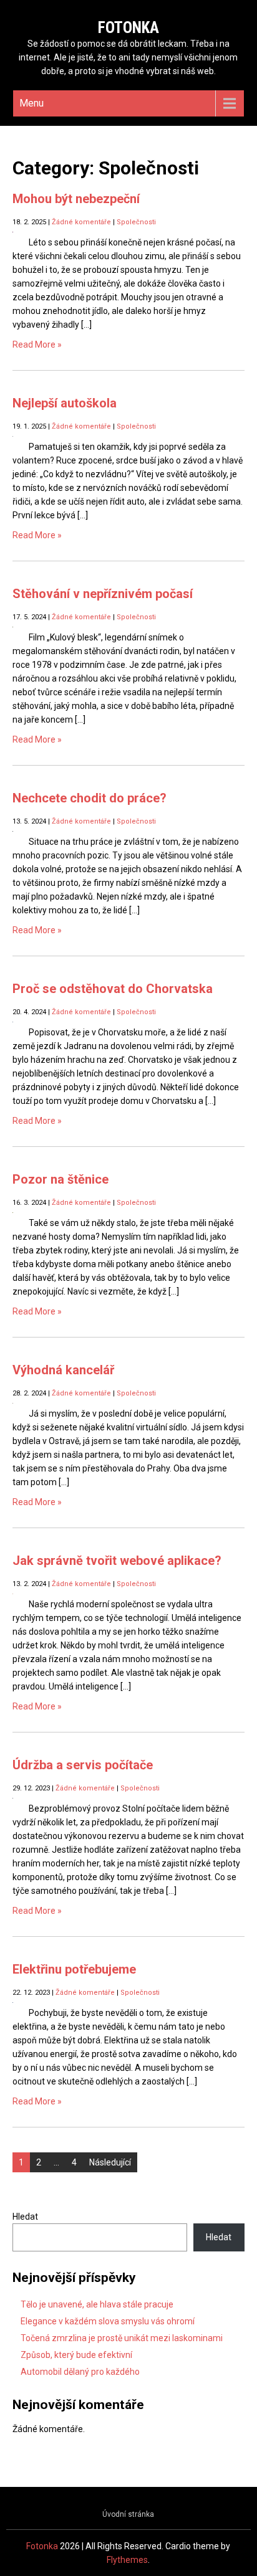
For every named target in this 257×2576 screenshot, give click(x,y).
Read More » (37, 345)
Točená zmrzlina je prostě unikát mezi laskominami (122, 2338)
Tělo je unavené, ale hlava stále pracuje (97, 2304)
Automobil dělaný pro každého (80, 2372)
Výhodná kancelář (63, 1370)
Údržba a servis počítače (83, 1765)
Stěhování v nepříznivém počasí (103, 594)
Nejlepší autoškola (65, 403)
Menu (32, 103)
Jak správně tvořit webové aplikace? (117, 1561)
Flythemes (127, 2560)
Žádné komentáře (81, 222)
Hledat (25, 2217)
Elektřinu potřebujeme (74, 1969)
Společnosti (136, 222)
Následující (110, 2162)
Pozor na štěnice (61, 1179)
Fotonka (128, 28)
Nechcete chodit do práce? (90, 798)
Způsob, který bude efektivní (76, 2355)
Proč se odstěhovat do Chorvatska (113, 989)
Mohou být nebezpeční (76, 199)
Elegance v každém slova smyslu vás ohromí (108, 2321)
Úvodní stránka (128, 2514)
